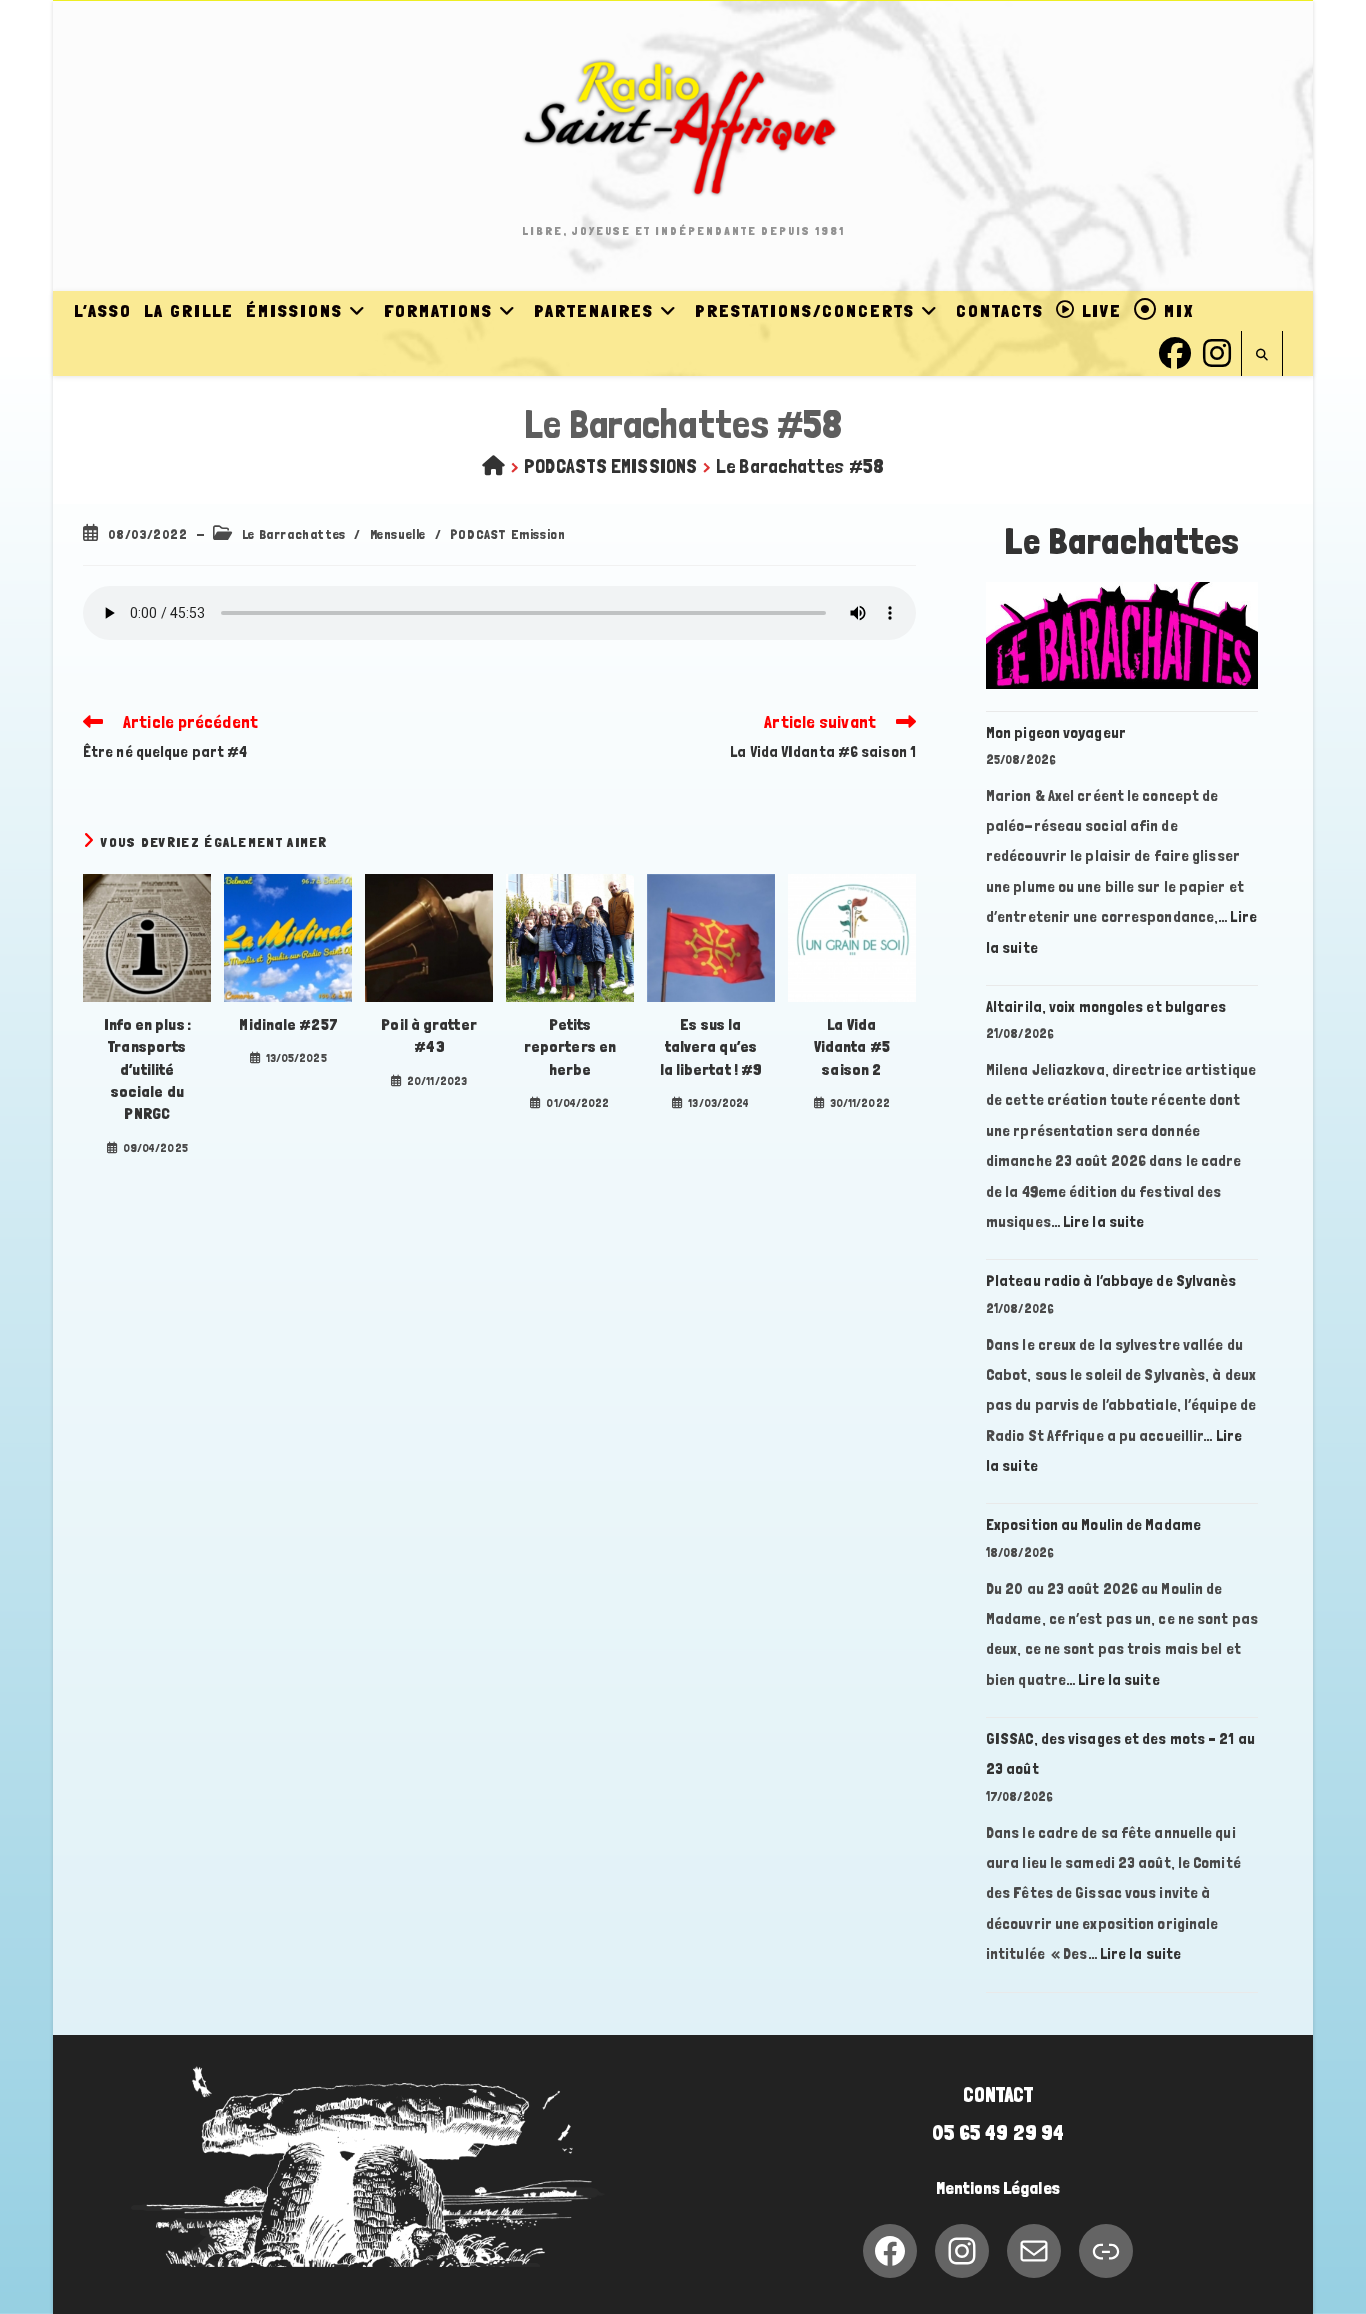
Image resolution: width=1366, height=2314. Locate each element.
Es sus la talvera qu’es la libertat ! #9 (711, 1047)
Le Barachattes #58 (800, 466)
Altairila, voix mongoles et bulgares (1106, 1006)
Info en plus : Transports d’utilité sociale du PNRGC (147, 1069)
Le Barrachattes (294, 534)
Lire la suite (1103, 1221)
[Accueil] (493, 466)
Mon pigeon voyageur (1056, 732)
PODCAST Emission (508, 534)
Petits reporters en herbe (570, 1047)
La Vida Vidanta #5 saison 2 (852, 1047)
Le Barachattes (1122, 541)
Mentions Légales (998, 2188)
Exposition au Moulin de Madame (1093, 1524)
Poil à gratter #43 (428, 1035)
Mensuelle (398, 534)
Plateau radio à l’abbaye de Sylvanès (1111, 1280)
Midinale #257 (287, 1024)
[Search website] (1262, 355)
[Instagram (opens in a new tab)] (1217, 350)
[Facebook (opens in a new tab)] (1175, 350)
